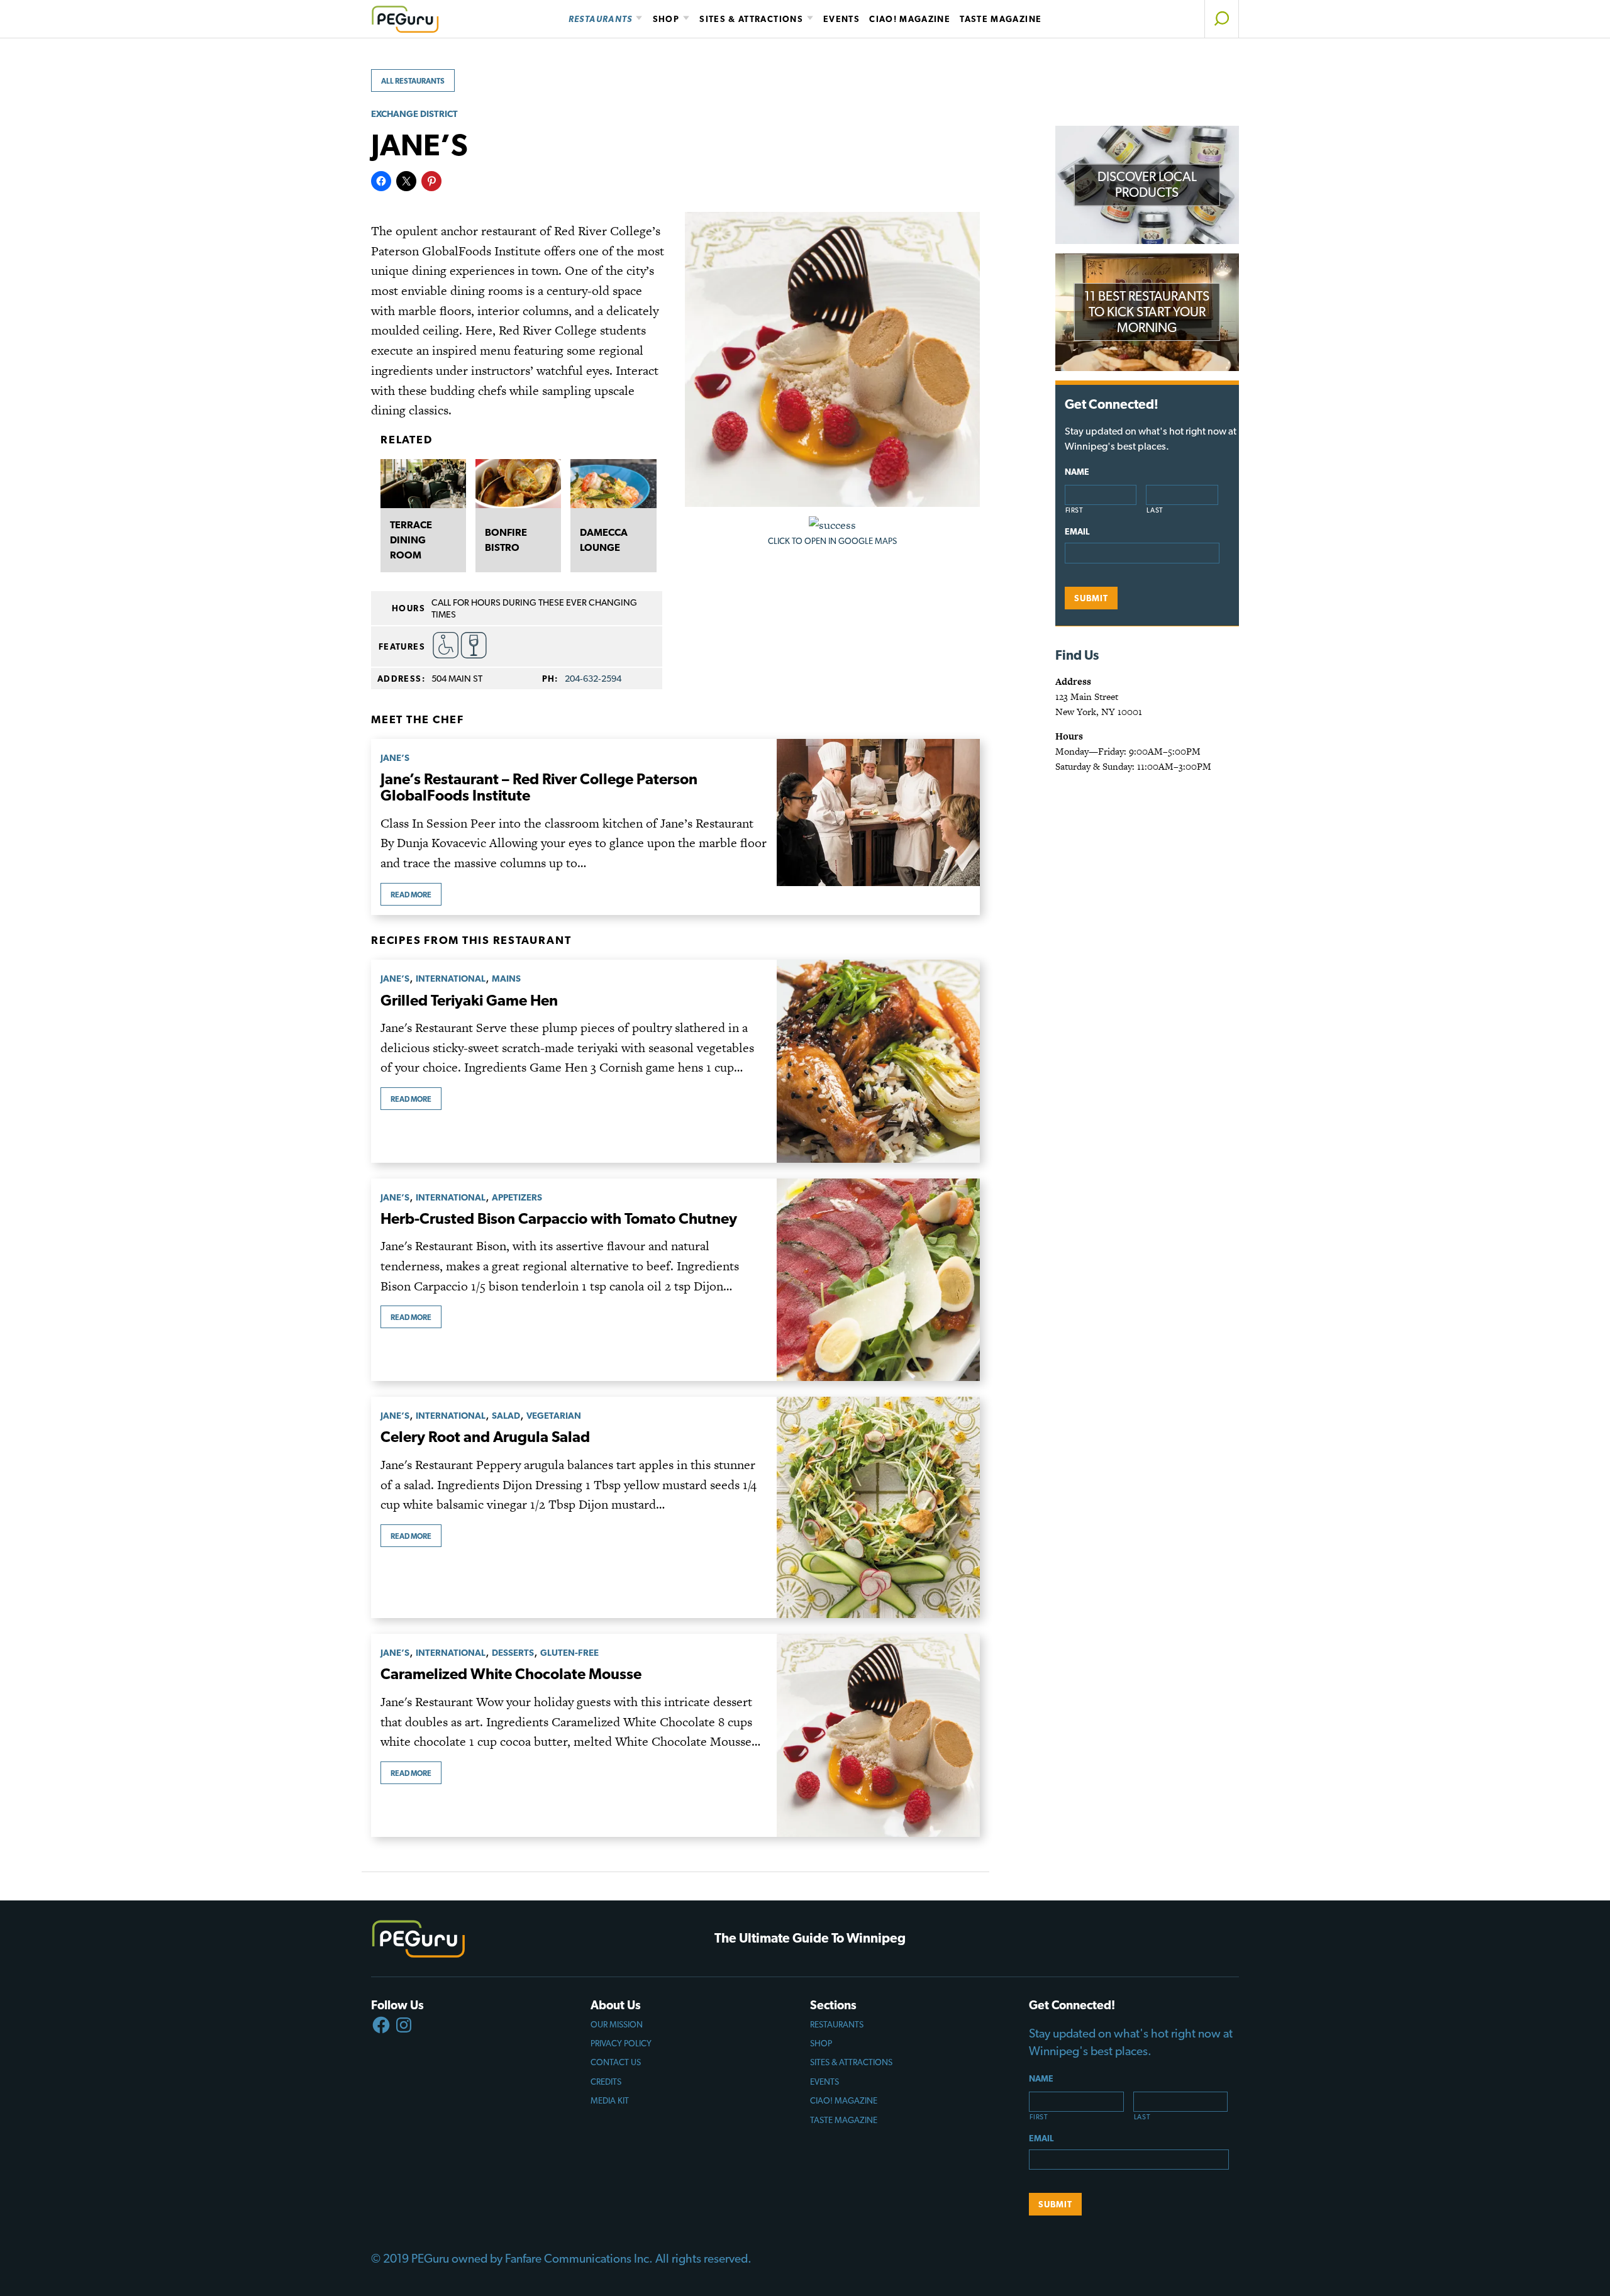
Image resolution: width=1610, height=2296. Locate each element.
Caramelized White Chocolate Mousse (511, 1674)
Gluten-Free (569, 1652)
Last (1155, 510)
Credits (606, 2082)
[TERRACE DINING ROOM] (423, 484)
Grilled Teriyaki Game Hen (469, 1000)
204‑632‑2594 (593, 678)
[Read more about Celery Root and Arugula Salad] (878, 1507)
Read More (411, 895)
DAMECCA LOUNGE (604, 540)
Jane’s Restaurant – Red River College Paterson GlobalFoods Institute (539, 787)
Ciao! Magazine (910, 19)
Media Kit (610, 2100)
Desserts (513, 1652)
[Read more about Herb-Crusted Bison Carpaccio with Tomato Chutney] (878, 1280)
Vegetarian (554, 1415)
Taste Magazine (1001, 19)
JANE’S (395, 757)
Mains (506, 978)
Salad (506, 1415)
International (451, 978)
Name (1077, 472)
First (1074, 510)
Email (1077, 531)
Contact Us (616, 2062)
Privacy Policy (621, 2043)
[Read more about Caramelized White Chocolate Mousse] (878, 1735)
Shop (666, 19)
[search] (1222, 19)
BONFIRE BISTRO (506, 540)
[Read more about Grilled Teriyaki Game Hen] (878, 1061)
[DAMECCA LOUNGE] (613, 484)
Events (841, 19)
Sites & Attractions (751, 19)
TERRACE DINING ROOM (411, 540)
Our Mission (617, 2024)
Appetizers (517, 1197)
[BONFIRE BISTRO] (518, 484)
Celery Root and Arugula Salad (485, 1437)
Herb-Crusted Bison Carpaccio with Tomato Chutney (559, 1218)
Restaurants (601, 19)
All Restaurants (413, 81)
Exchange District (414, 114)
